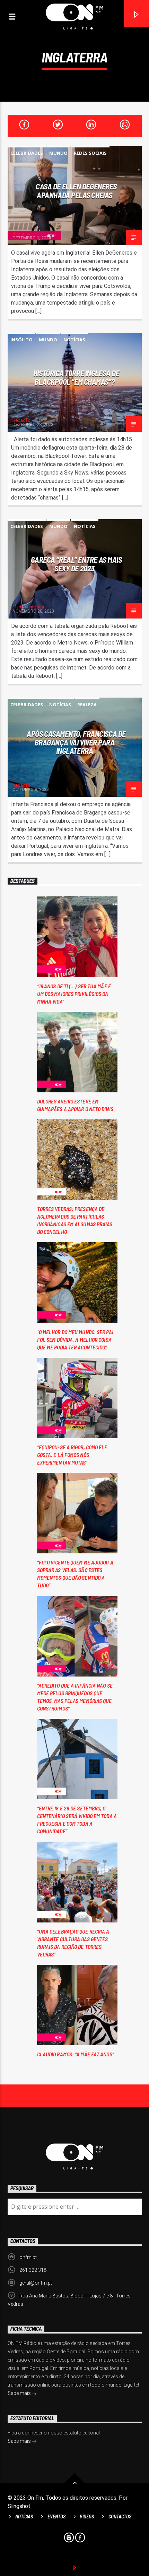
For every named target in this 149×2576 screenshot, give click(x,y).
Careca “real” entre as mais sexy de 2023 (76, 564)
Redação (21, 234)
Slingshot (19, 2506)
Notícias (74, 340)
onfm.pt (28, 2257)
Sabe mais (20, 2393)
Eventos (56, 2517)
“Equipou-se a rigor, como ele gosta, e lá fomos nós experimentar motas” (72, 1455)
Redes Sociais (90, 153)
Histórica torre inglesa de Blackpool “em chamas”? (76, 377)
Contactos (120, 2517)
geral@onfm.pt (36, 2283)
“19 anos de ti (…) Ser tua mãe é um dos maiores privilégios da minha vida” (74, 994)
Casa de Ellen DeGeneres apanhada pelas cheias (76, 191)
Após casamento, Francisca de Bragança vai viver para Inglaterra (76, 742)
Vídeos (87, 2517)
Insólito (21, 340)
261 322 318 (33, 2270)
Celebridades (27, 153)
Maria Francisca (28, 607)
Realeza (87, 705)
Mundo (58, 153)
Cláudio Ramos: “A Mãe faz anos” (76, 2054)
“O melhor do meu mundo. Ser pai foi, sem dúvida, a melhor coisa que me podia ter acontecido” (75, 1340)
